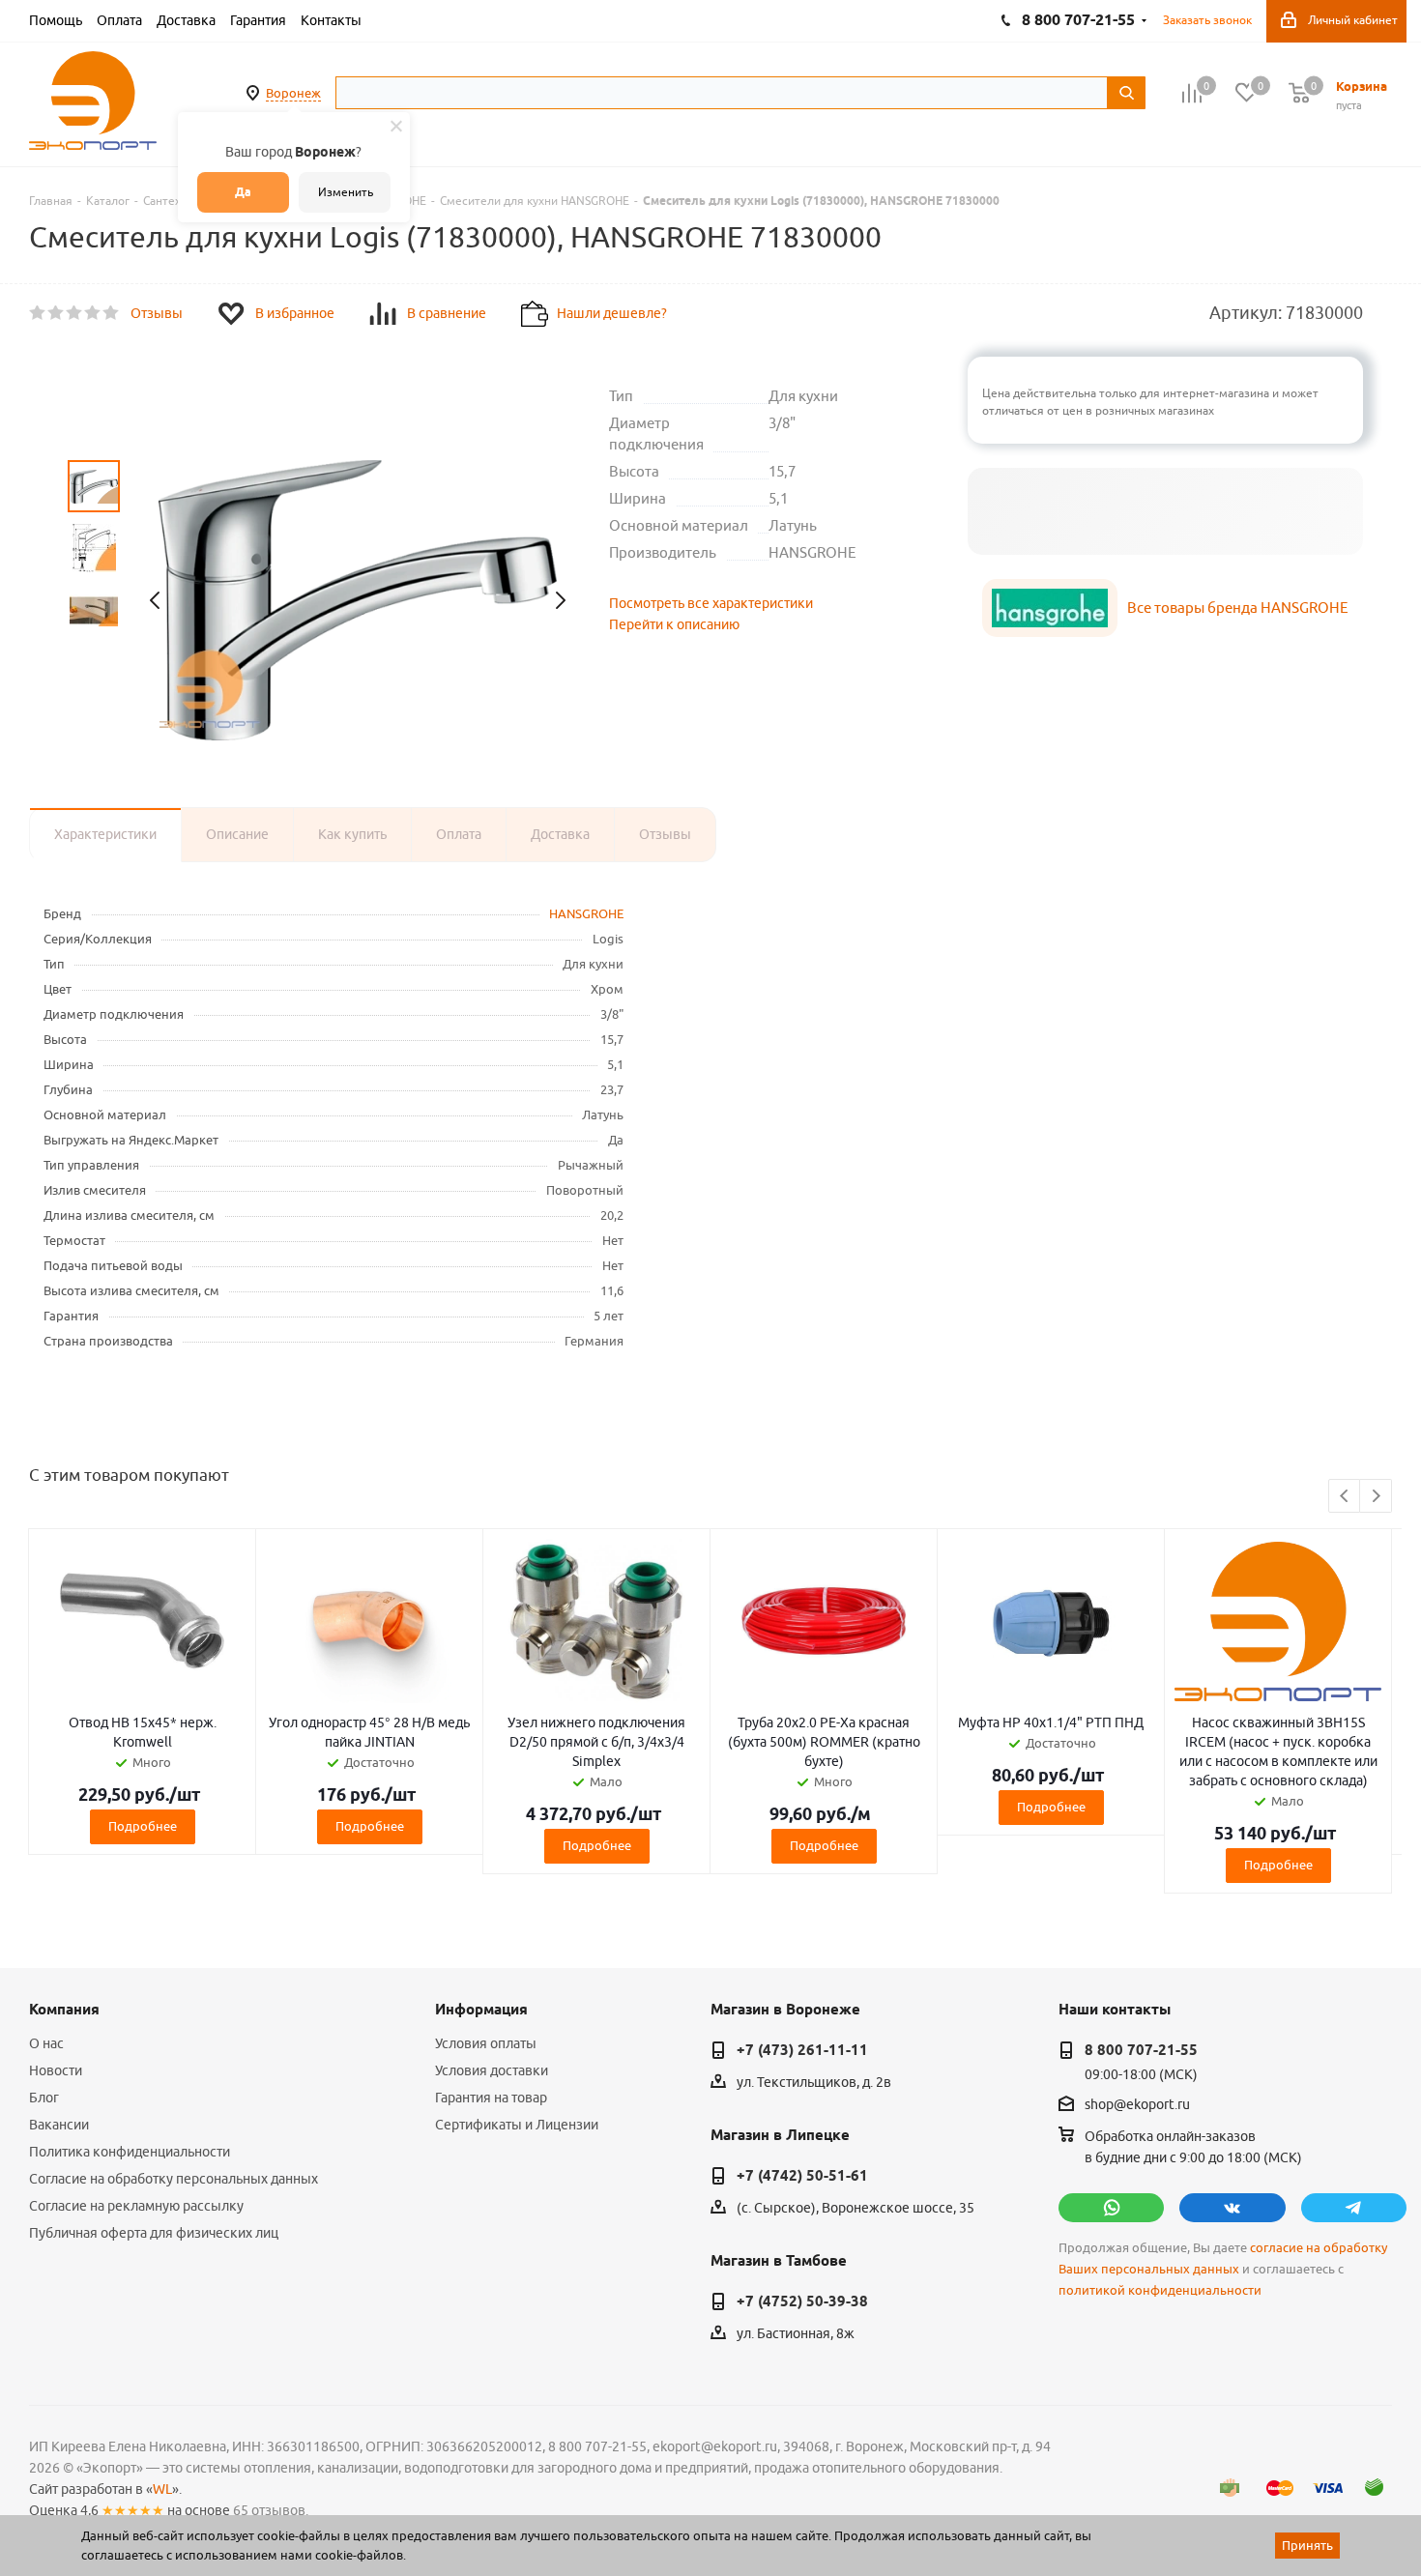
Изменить (346, 192)
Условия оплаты (486, 2043)
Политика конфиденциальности (130, 2152)
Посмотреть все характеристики (711, 603)
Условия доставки (492, 2070)
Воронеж (293, 93)
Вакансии (59, 2125)
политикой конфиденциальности (1160, 2290)
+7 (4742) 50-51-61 (802, 2176)
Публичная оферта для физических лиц (154, 2233)
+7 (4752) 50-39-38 (802, 2301)
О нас (46, 2043)
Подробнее (143, 1826)
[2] (57, 313)
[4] (93, 313)
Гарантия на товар (491, 2098)
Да (243, 192)
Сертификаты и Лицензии (517, 2125)
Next (1376, 1497)
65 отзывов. (271, 2510)
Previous (1345, 1497)
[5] (112, 313)
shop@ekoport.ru (1137, 2105)
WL (162, 2489)
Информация (481, 2010)
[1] (38, 313)
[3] (75, 313)
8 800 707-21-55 (1141, 2050)
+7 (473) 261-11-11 (802, 2050)
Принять (1307, 2545)
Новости (56, 2070)
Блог (44, 2098)
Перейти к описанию (674, 624)
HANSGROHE (586, 913)
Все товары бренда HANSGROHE (1238, 608)
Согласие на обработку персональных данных (174, 2179)
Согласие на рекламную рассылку (136, 2206)
